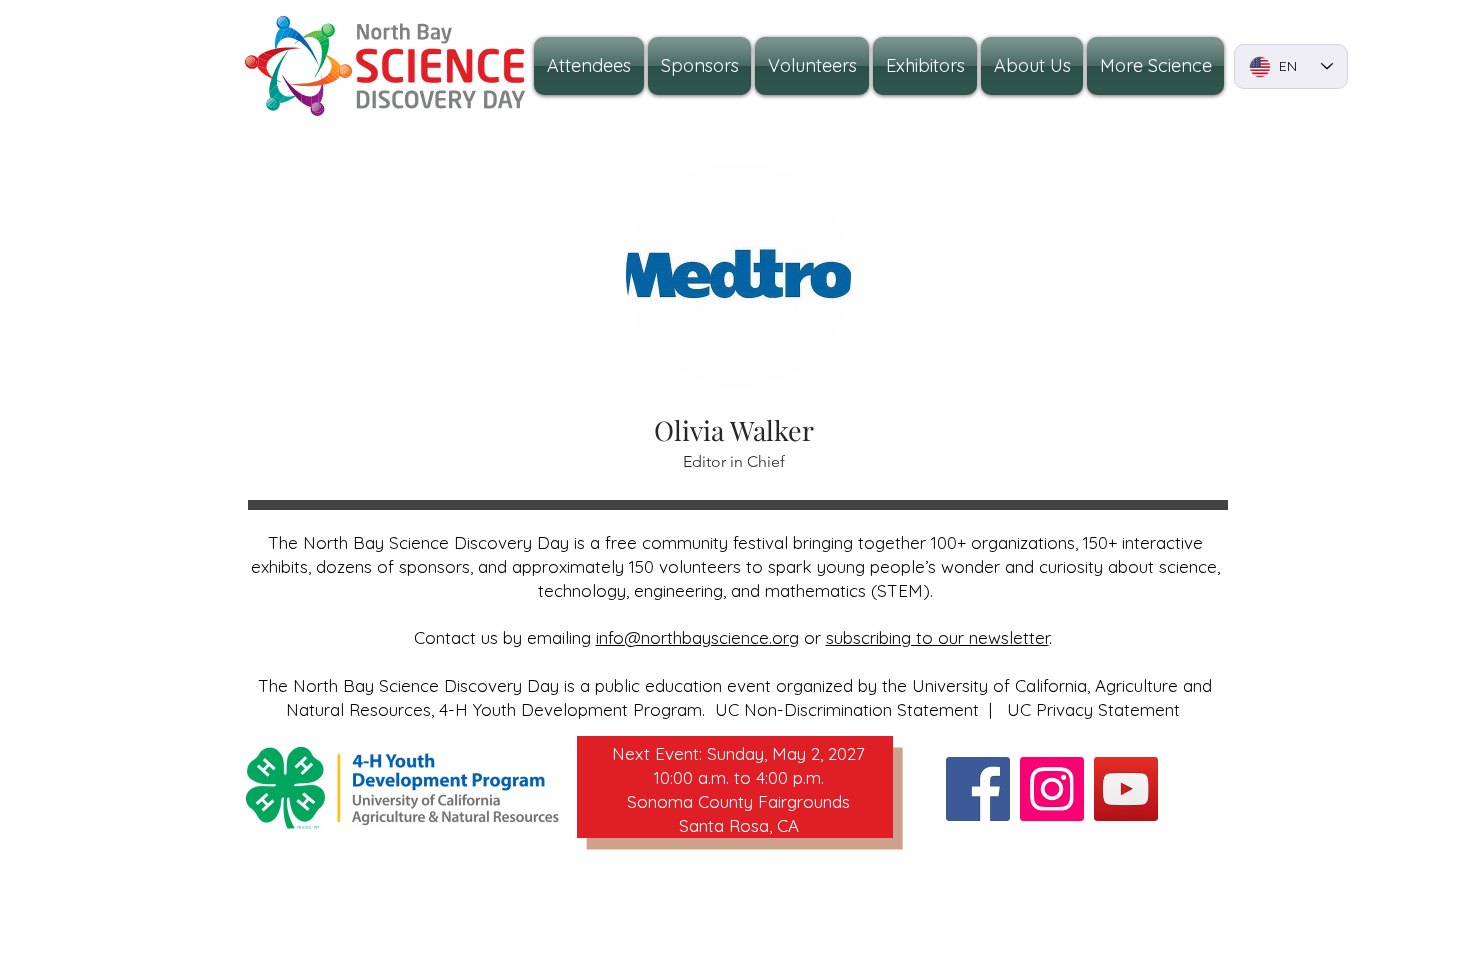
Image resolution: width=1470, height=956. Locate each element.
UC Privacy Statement (1093, 709)
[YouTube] (1126, 789)
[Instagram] (1052, 789)
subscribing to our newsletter (937, 637)
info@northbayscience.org (697, 637)
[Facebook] (978, 789)
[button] (1032, 66)
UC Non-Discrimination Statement (847, 709)
